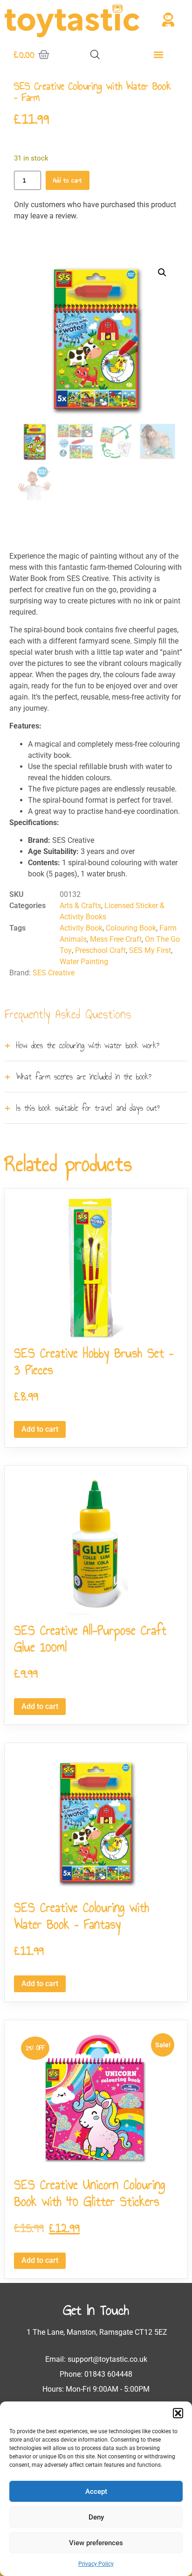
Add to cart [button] (40, 1429)
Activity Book (81, 928)
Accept (96, 2492)
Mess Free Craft (116, 939)
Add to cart (68, 180)
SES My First (150, 950)
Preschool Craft (100, 950)
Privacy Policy (96, 2564)
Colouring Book (131, 928)
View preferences (96, 2543)
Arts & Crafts (80, 906)
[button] (178, 2413)
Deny (96, 2517)
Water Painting (84, 962)
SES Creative (54, 973)
